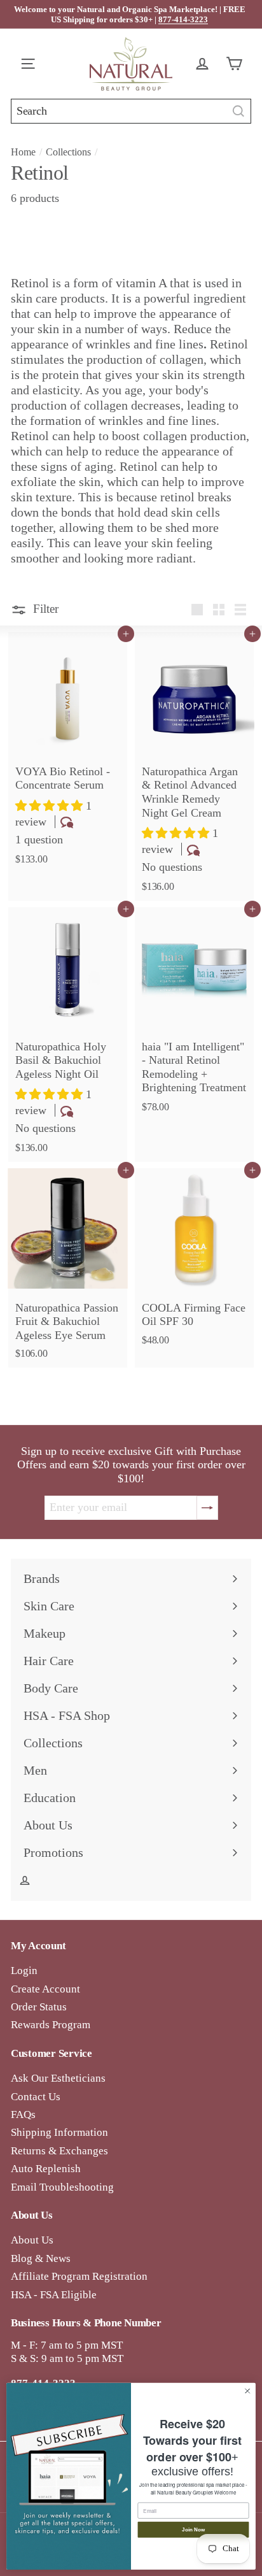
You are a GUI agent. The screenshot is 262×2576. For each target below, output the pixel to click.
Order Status (39, 2007)
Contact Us (36, 2097)
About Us (32, 2240)
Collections (68, 152)
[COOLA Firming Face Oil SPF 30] (194, 1261)
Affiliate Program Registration (79, 2276)
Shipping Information (59, 2132)
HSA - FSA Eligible (54, 2295)
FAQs (23, 2114)
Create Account (45, 1989)
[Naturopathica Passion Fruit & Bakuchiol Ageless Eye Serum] (68, 1268)
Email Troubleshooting (62, 2187)
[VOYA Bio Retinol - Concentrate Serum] (68, 753)
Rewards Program (51, 2025)
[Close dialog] (247, 2391)
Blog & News (41, 2258)
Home (23, 152)
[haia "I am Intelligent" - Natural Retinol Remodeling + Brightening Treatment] (194, 1014)
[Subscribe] (207, 1508)
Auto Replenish (46, 2169)
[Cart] (237, 64)
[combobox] (131, 111)
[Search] (238, 111)
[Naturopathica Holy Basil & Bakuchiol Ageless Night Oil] (68, 1034)
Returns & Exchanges (59, 2151)
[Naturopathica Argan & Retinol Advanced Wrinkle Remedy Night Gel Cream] (194, 766)
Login (24, 1971)
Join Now (193, 2530)
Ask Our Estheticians (58, 2078)
